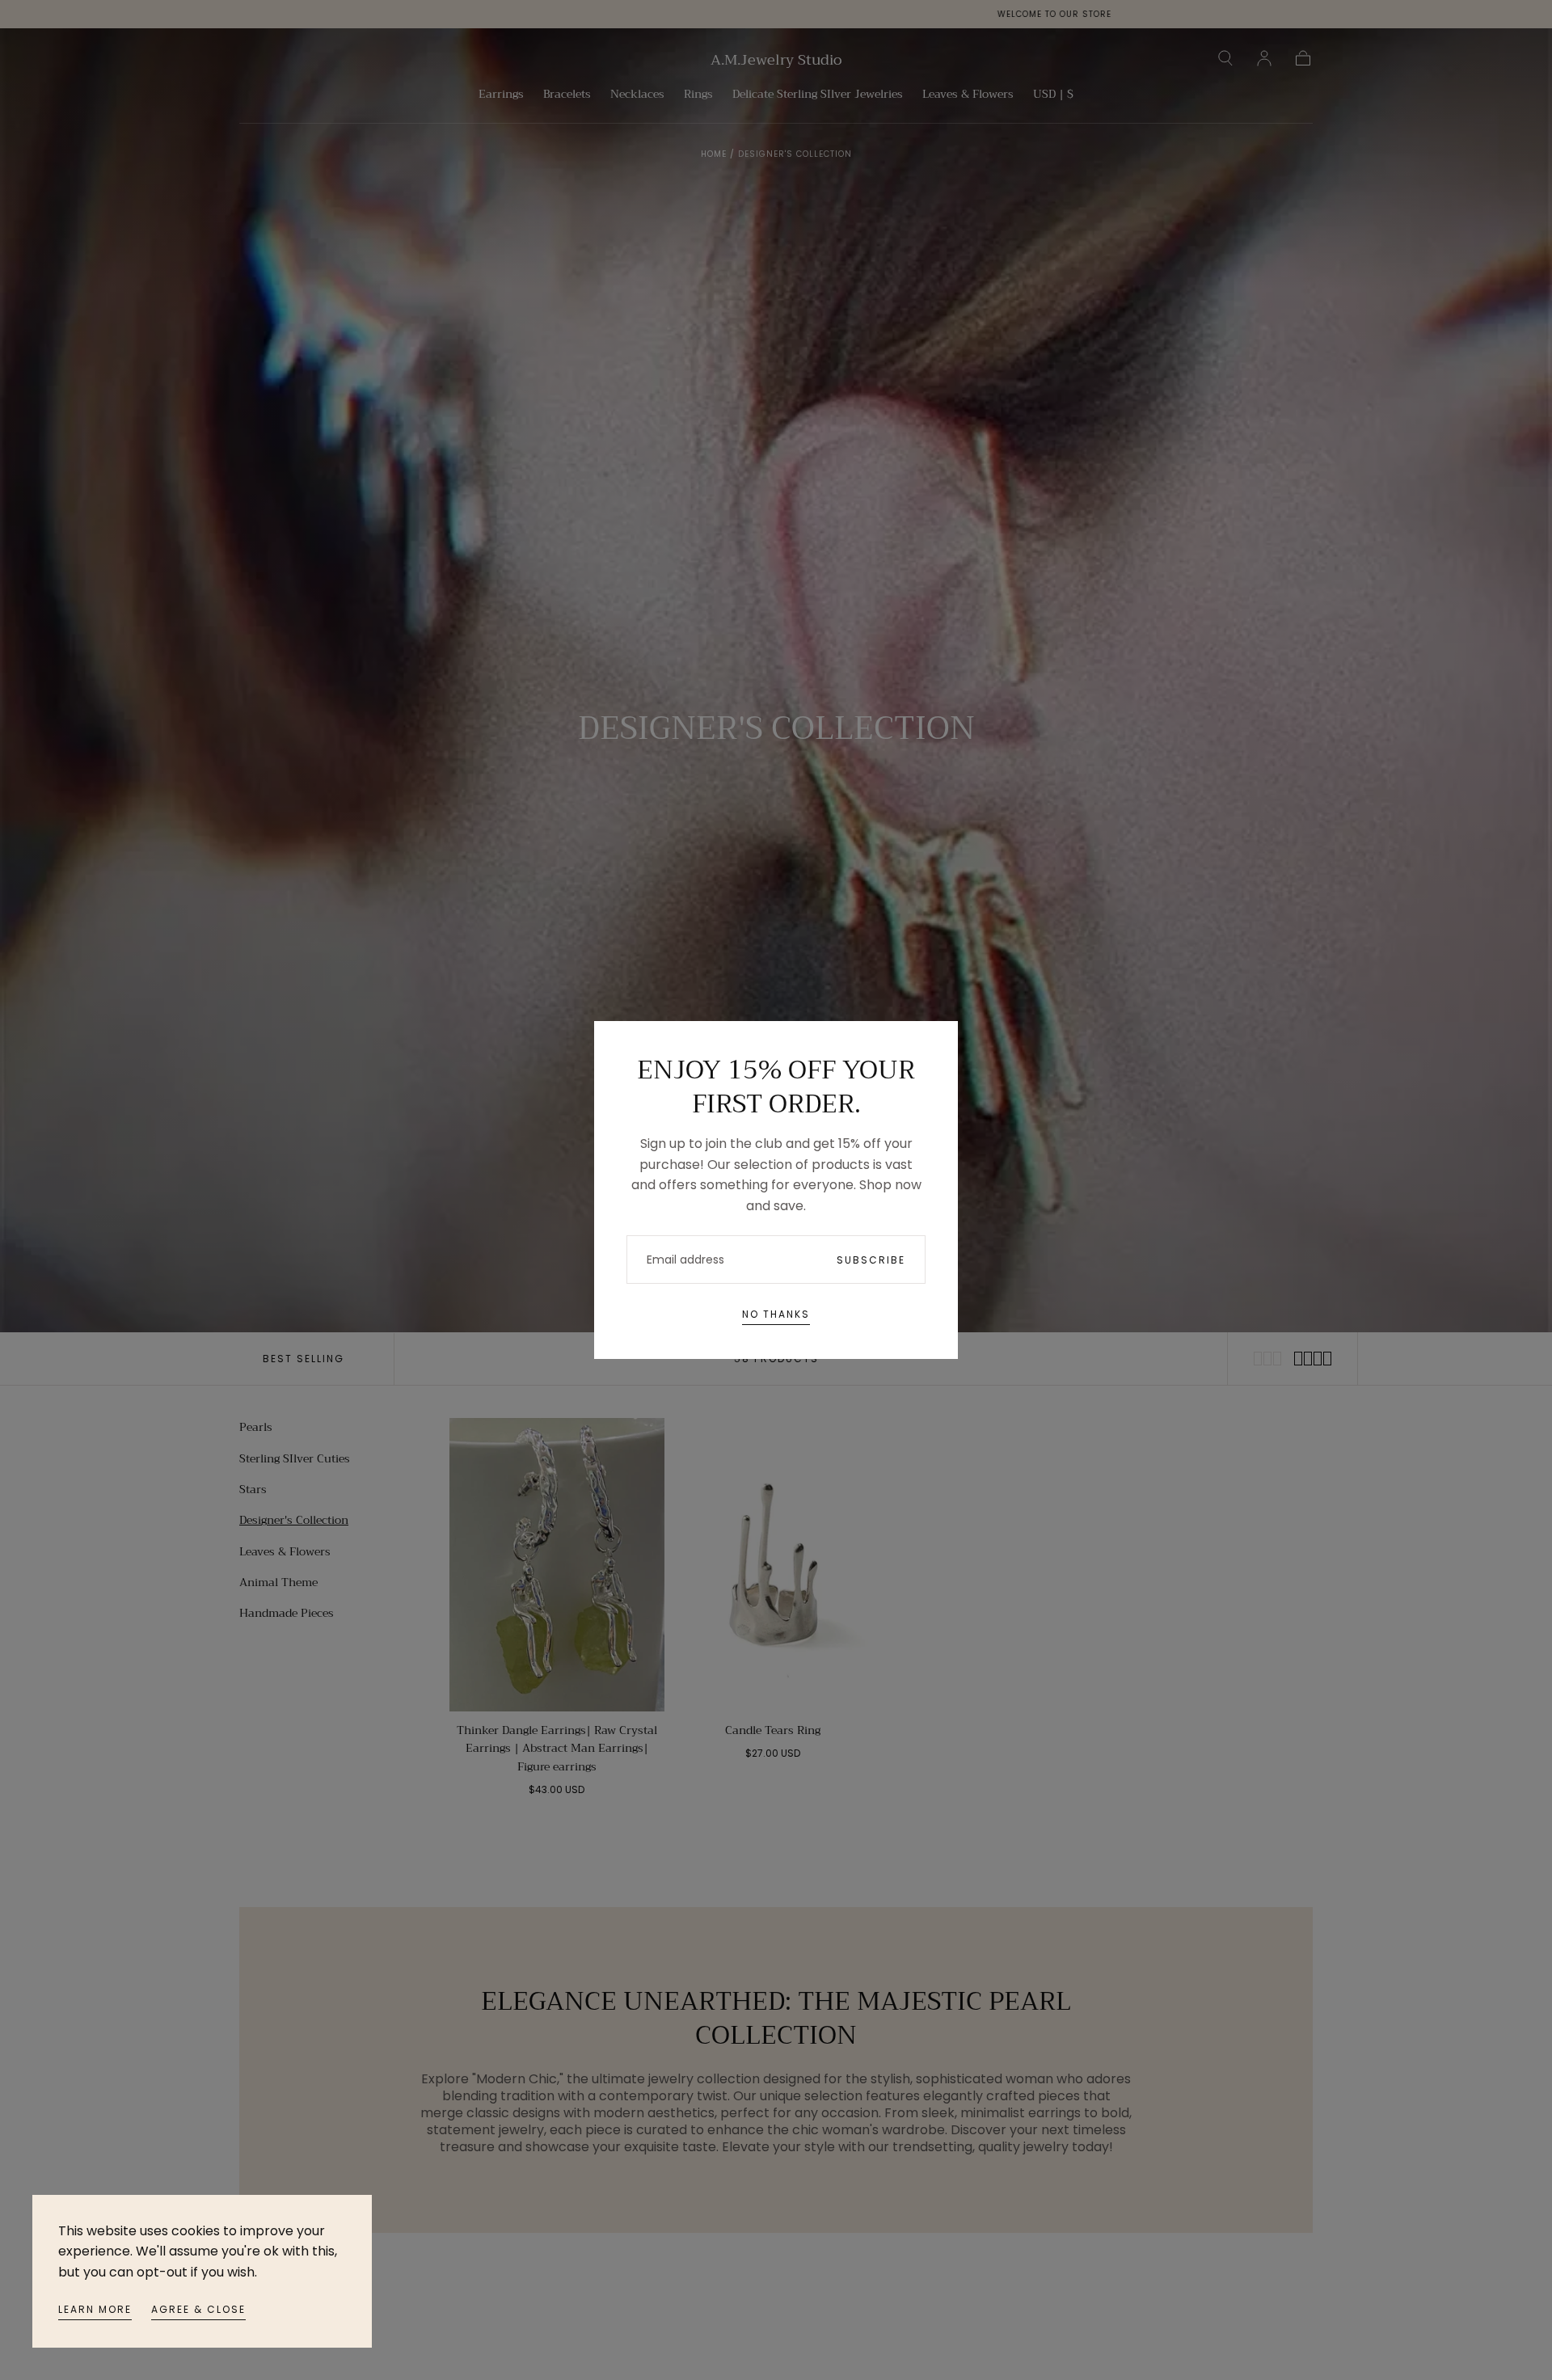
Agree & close (198, 2309)
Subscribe (871, 1260)
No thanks (776, 1314)
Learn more (95, 2309)
